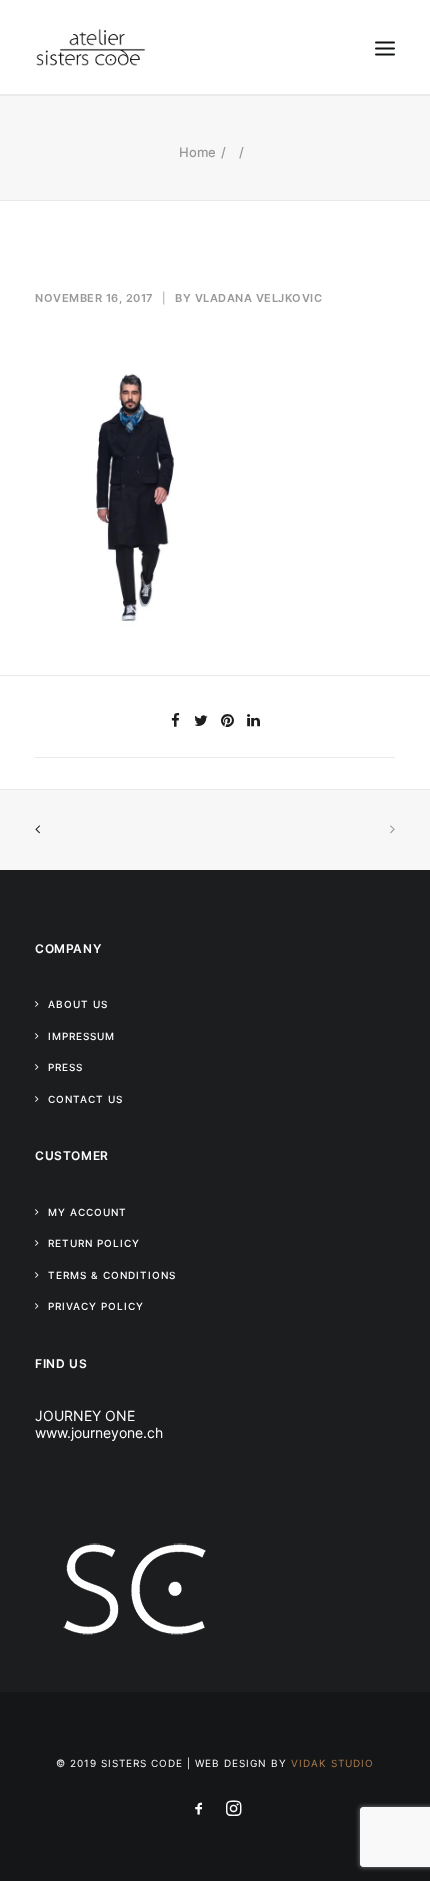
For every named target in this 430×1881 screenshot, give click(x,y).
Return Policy (94, 1243)
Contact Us (85, 1099)
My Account (87, 1212)
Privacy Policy (96, 1306)
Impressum (81, 1036)
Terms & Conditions (112, 1275)
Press (65, 1067)
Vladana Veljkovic (259, 298)
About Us (78, 1004)
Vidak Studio (332, 1763)
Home (197, 152)
